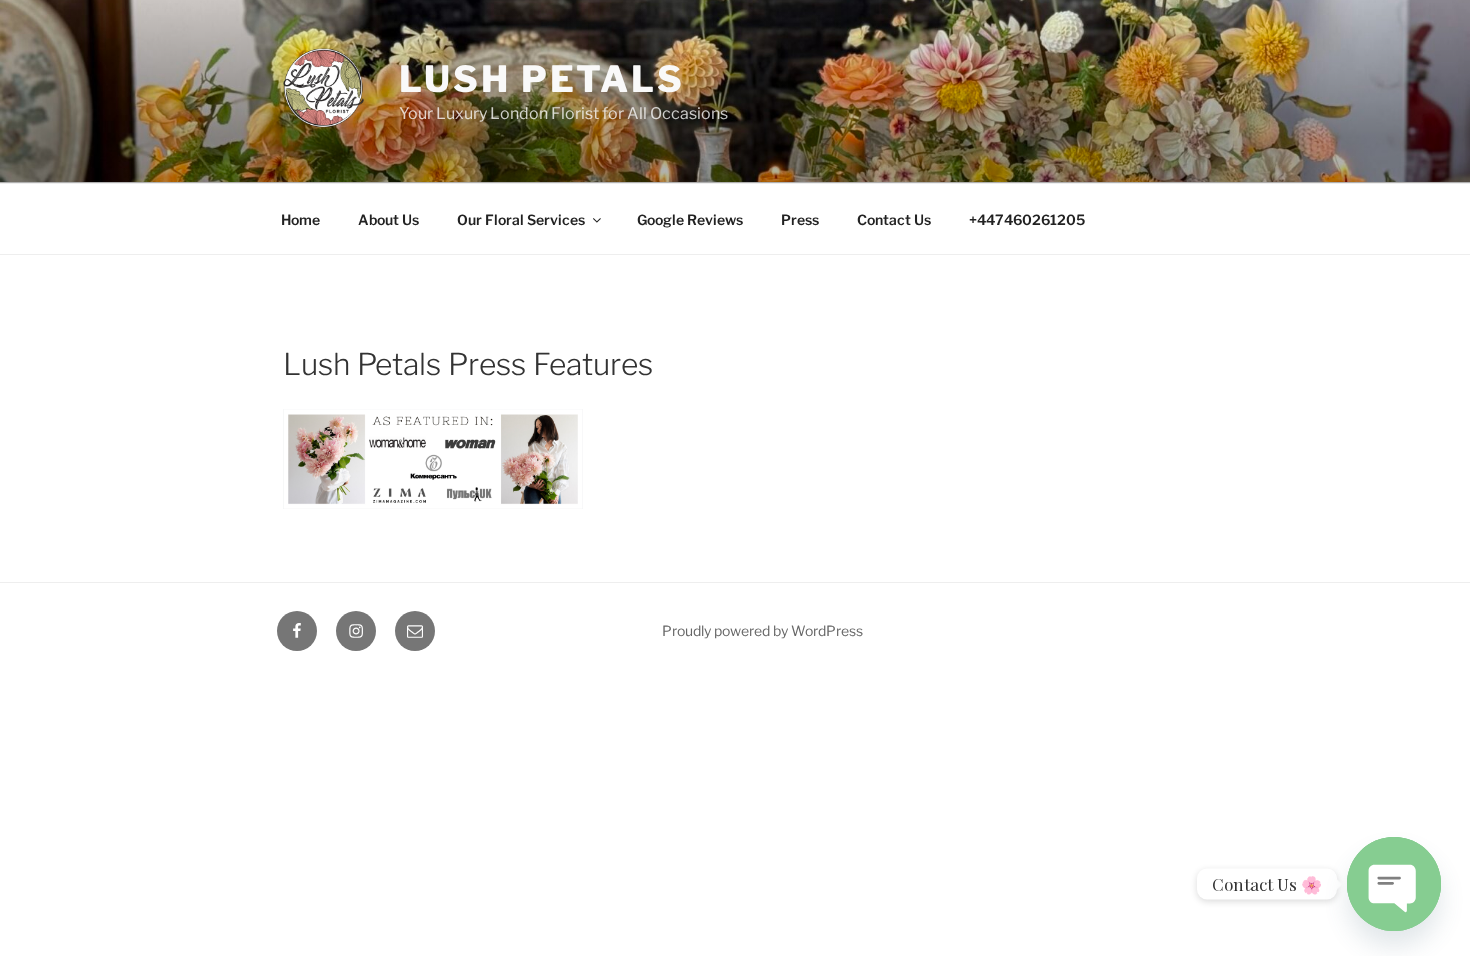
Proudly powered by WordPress (762, 630)
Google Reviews (690, 219)
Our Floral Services (521, 219)
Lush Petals (542, 79)
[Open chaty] (1394, 880)
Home (300, 219)
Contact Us (894, 219)
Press (800, 219)
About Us (388, 219)
